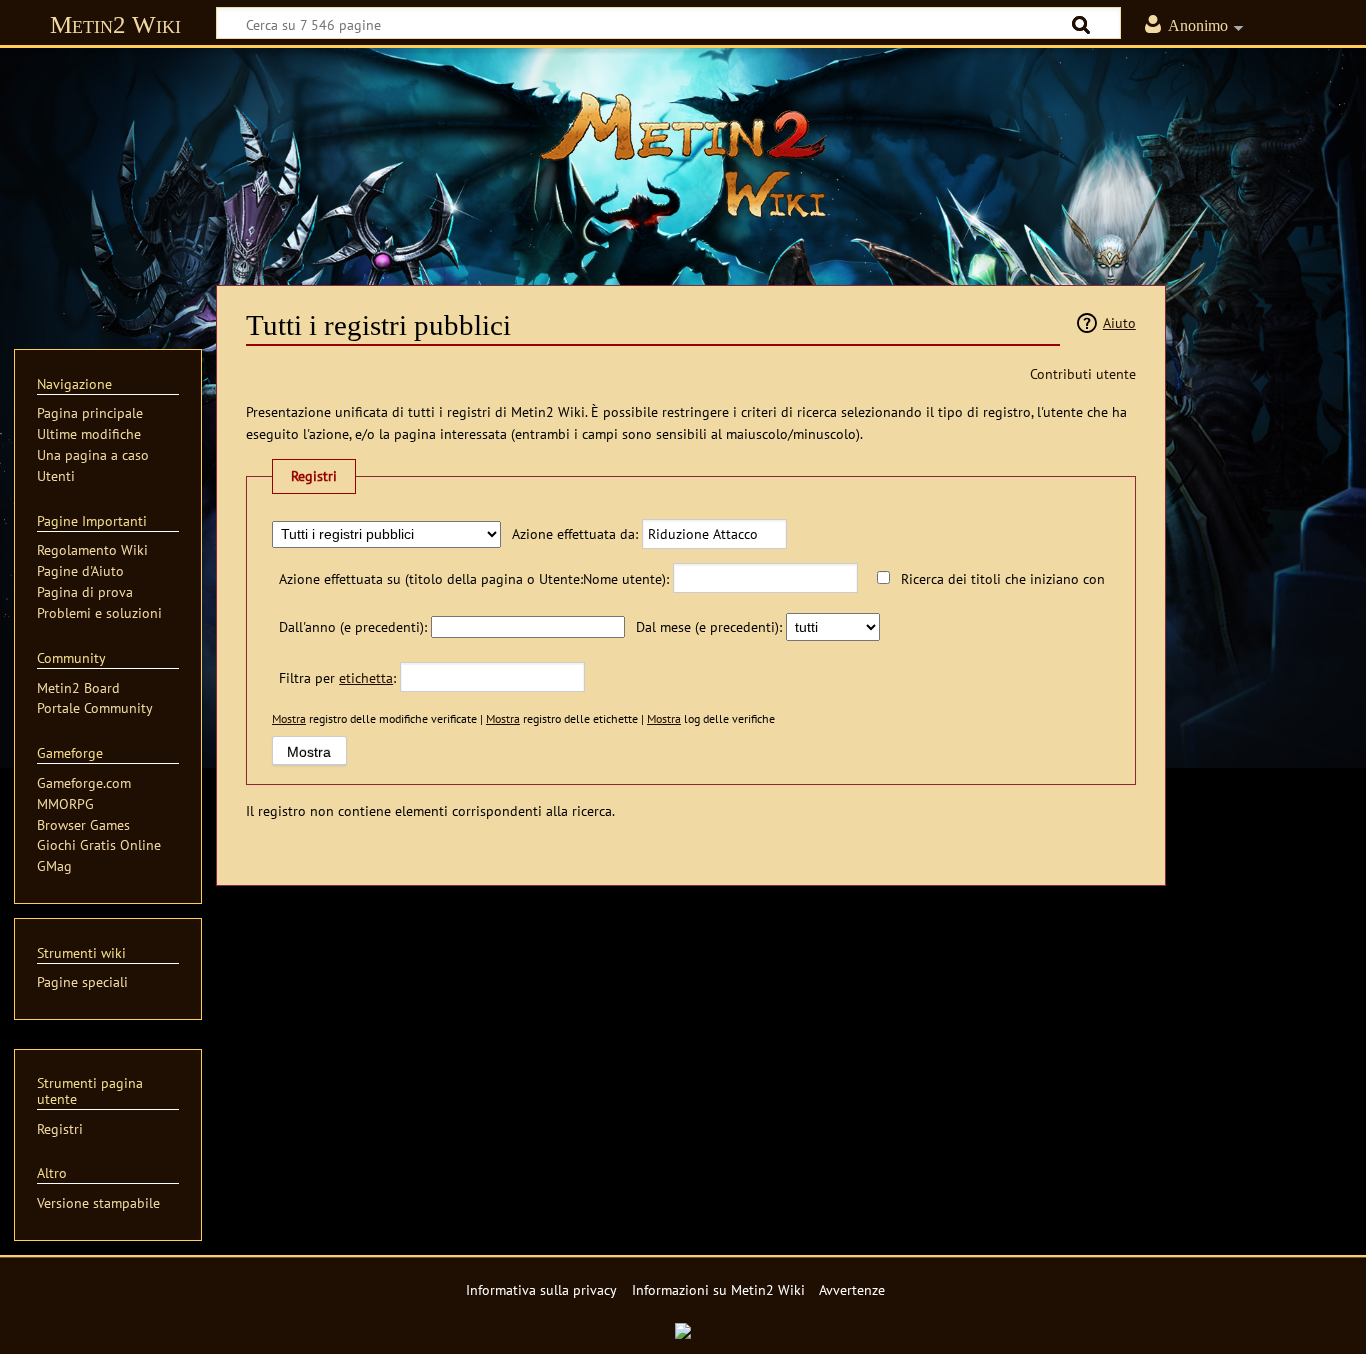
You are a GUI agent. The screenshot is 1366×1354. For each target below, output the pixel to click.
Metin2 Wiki (115, 24)
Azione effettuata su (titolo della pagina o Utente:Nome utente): (474, 578)
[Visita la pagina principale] (683, 155)
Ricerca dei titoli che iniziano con (1003, 578)
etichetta (366, 677)
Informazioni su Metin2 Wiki (718, 1289)
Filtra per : (337, 677)
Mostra (289, 718)
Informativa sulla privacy (541, 1289)
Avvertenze (852, 1289)
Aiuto (1119, 322)
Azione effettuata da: (575, 533)
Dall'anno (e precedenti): (353, 626)
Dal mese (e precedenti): (709, 626)
